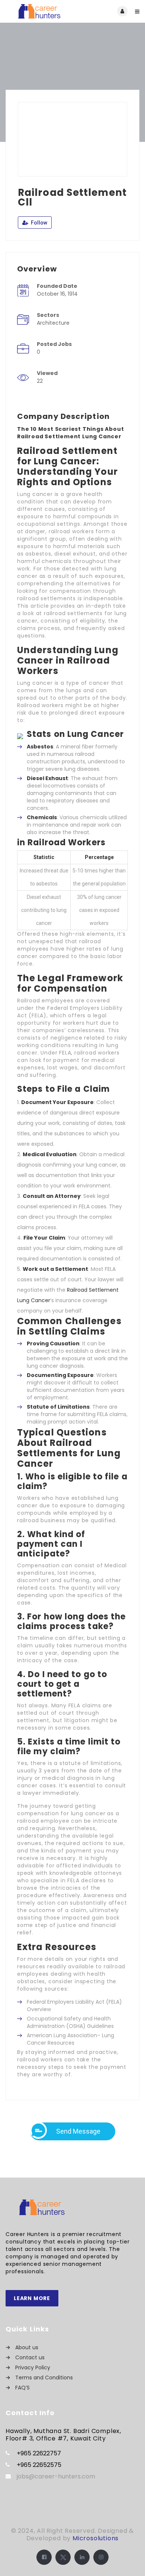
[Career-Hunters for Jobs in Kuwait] (39, 11)
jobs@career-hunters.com (56, 2476)
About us (27, 2347)
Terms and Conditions (44, 2378)
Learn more (32, 2298)
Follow (38, 223)
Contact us (30, 2357)
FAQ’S (22, 2388)
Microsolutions (96, 2538)
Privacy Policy (33, 2367)
